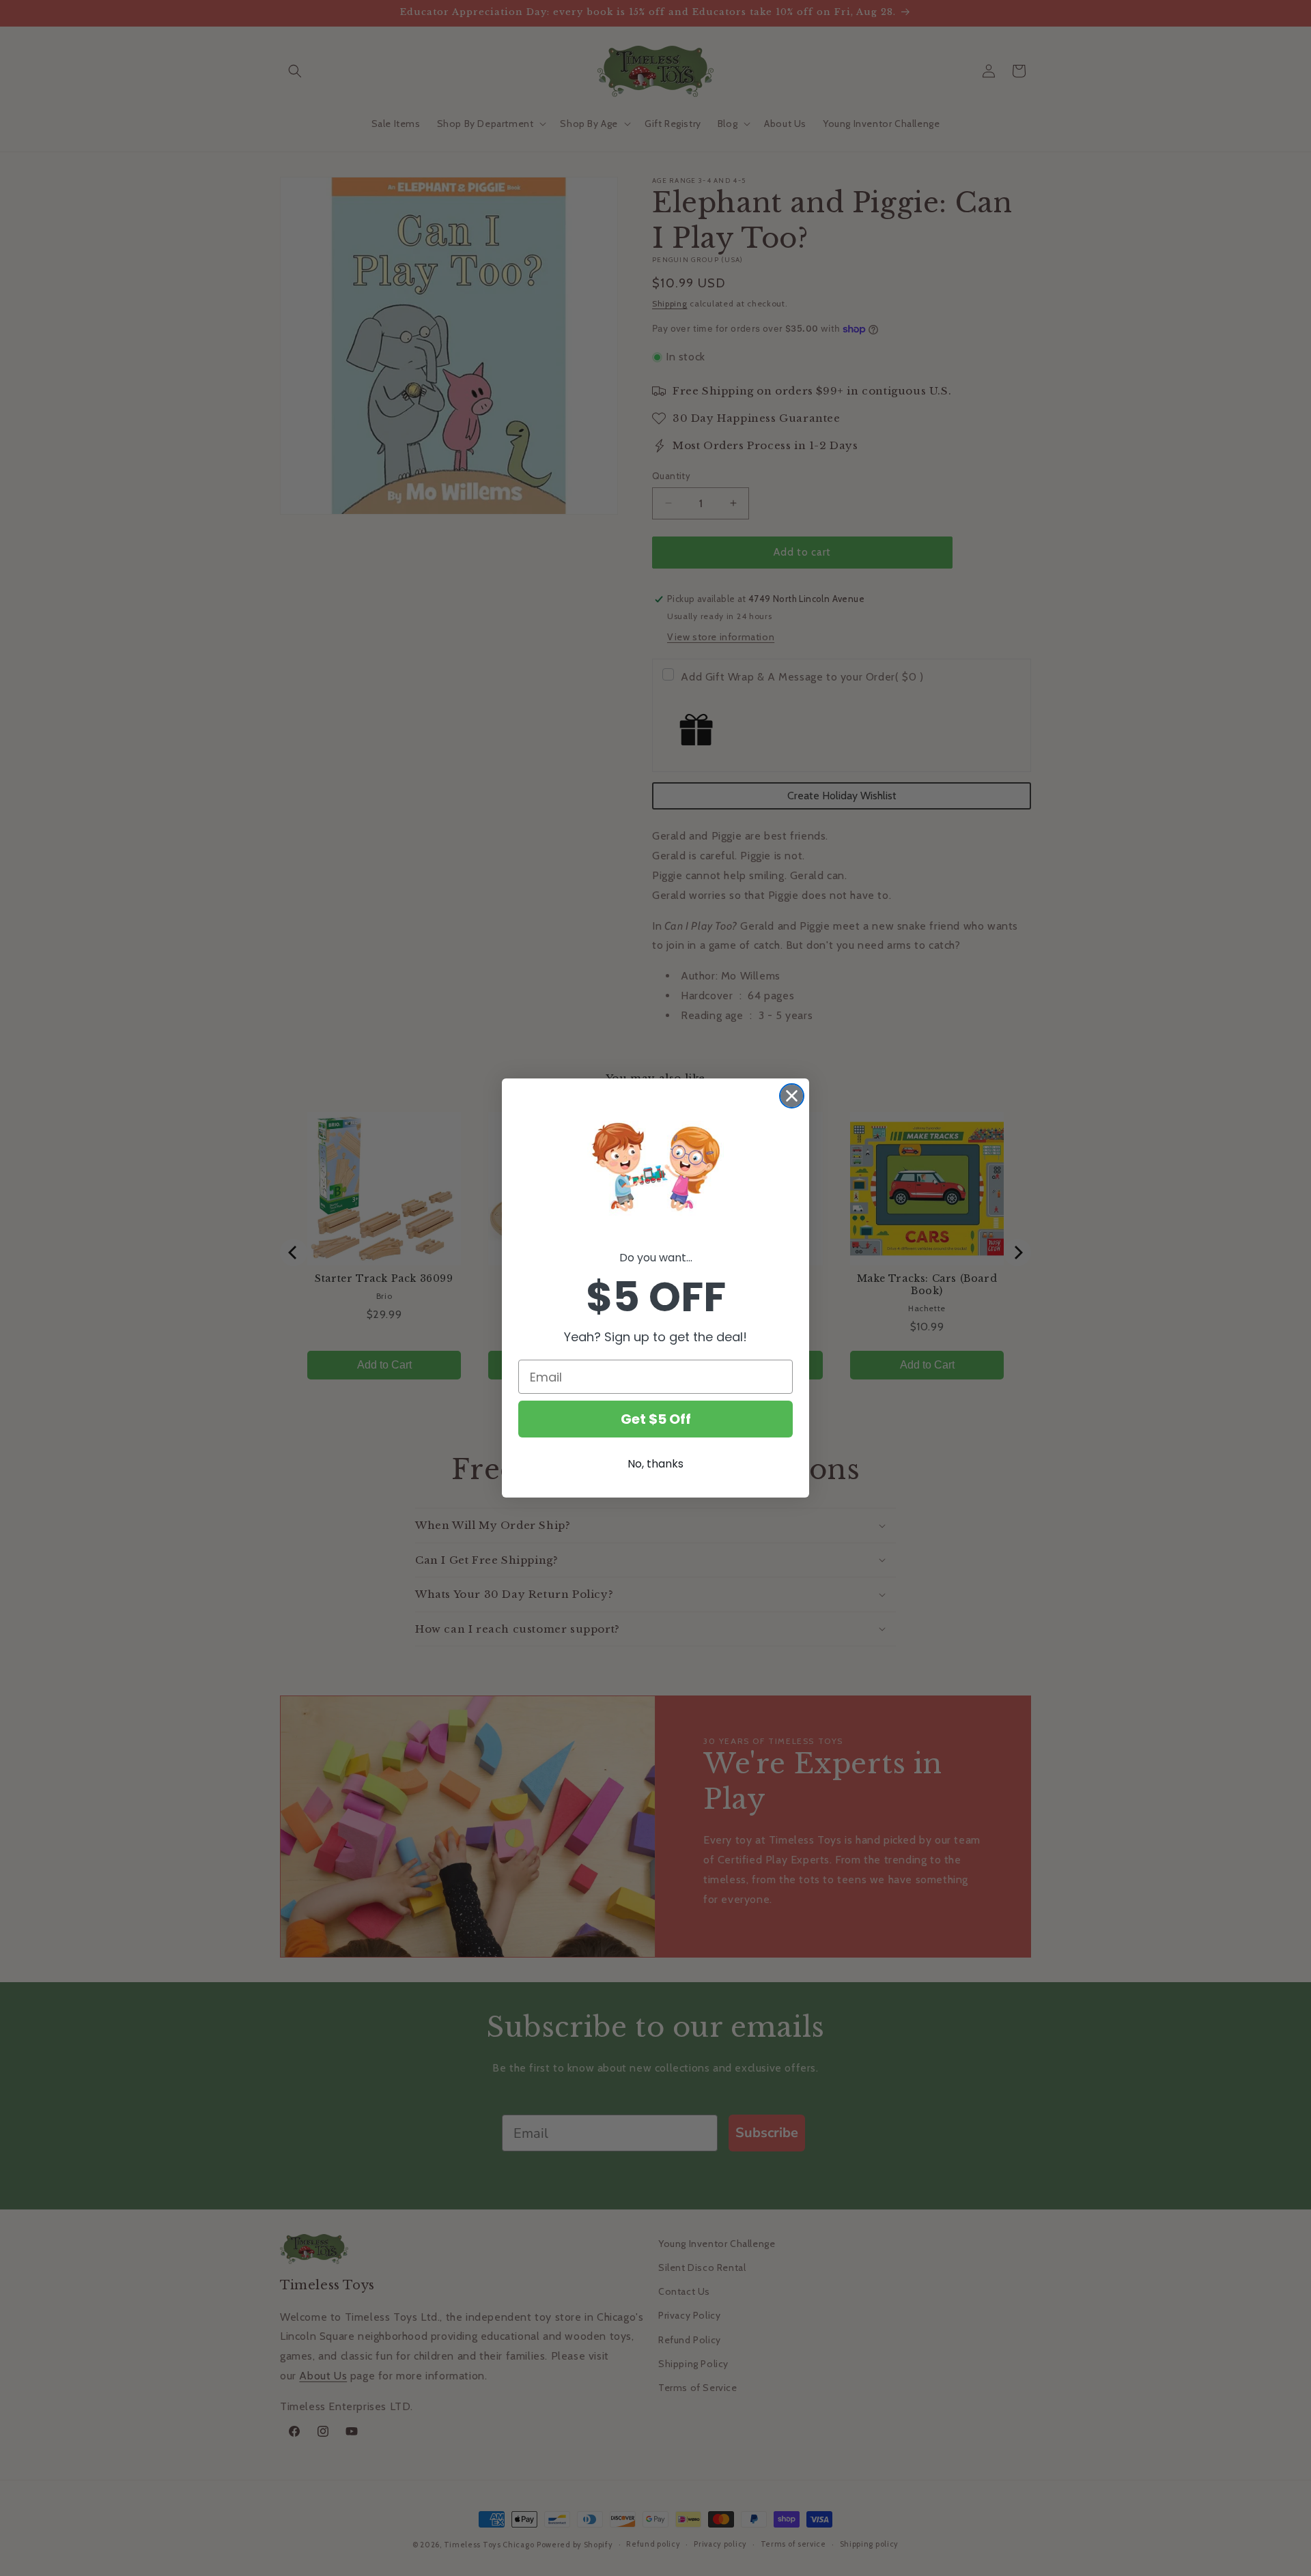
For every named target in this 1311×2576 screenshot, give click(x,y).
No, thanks (655, 1464)
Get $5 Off (656, 1419)
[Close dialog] (792, 1096)
